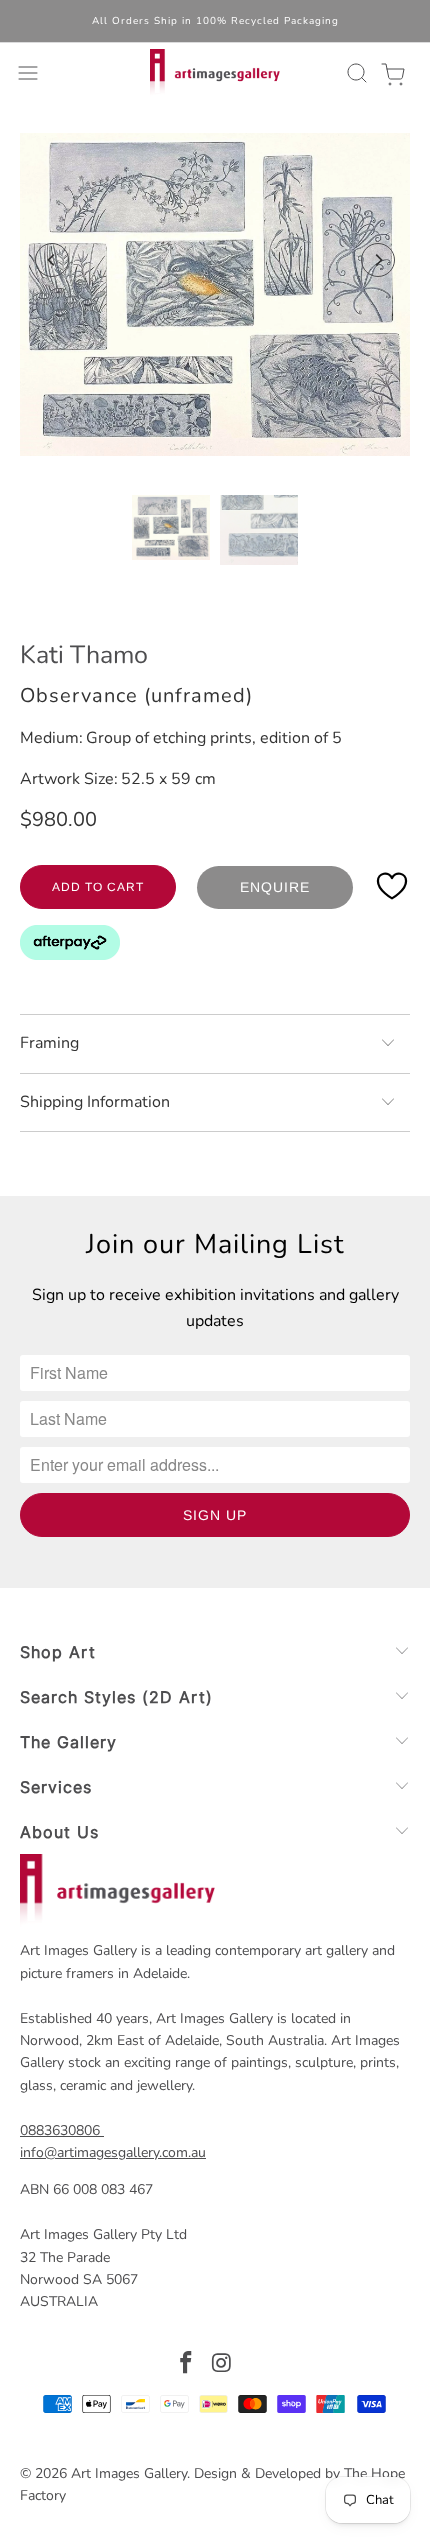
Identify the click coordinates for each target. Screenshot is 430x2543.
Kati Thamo (84, 655)
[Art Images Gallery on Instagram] (222, 2365)
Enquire (275, 887)
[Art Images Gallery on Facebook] (186, 2365)
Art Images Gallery (129, 2473)
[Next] (378, 260)
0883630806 (60, 2130)
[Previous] (52, 260)
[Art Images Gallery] (215, 73)
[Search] (354, 73)
